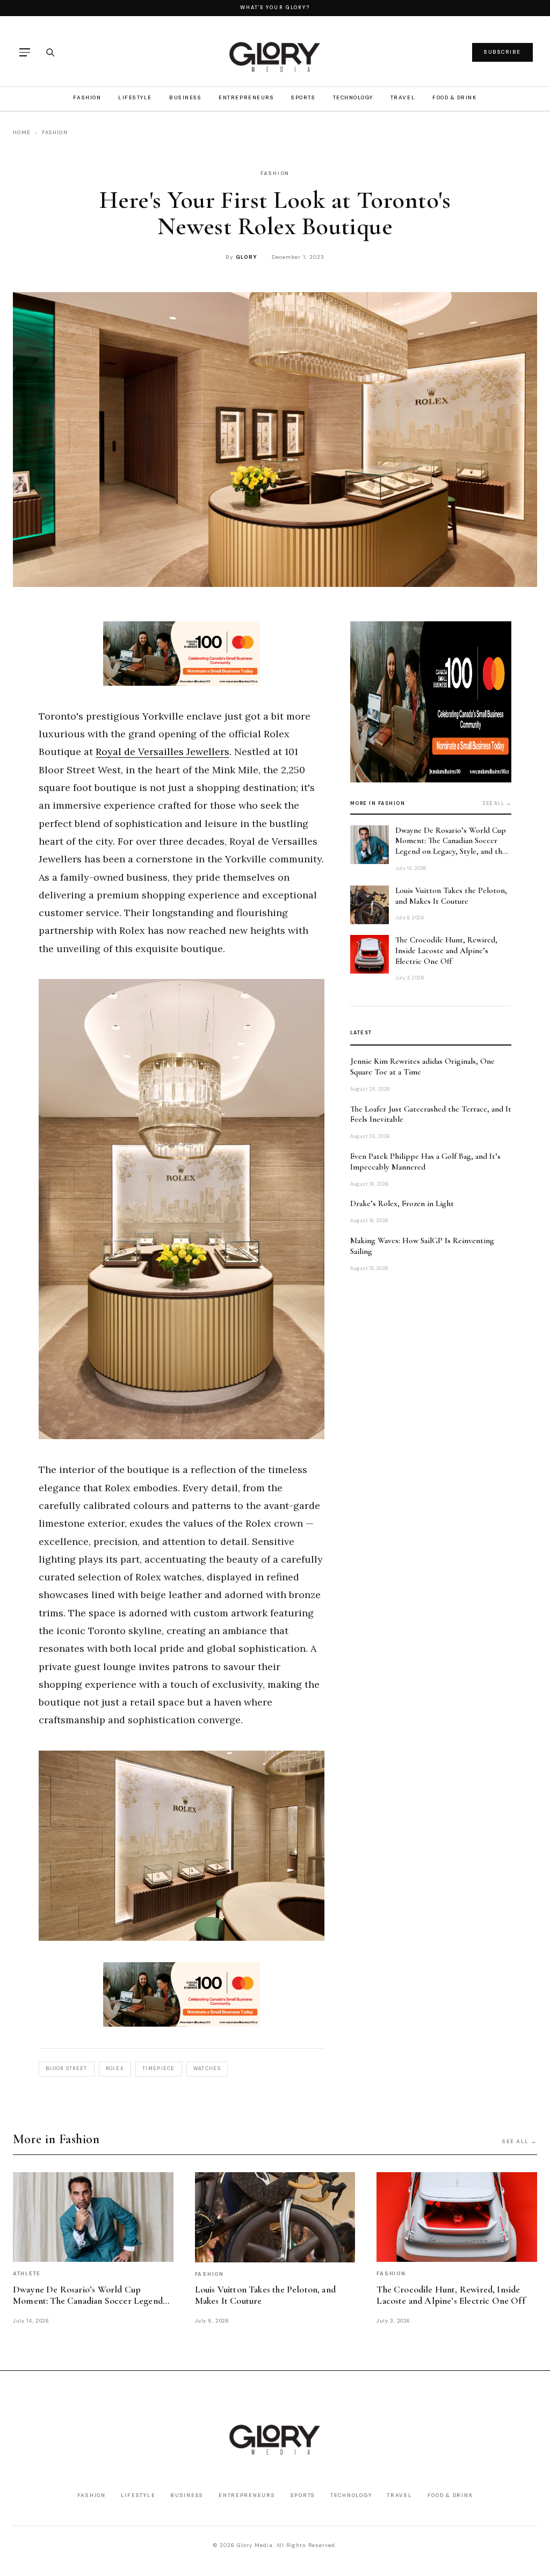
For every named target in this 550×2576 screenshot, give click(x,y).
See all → (497, 803)
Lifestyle (135, 97)
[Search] (50, 52)
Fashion (87, 97)
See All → (520, 2141)
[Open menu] (25, 52)
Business (185, 97)
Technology (353, 97)
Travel (403, 97)
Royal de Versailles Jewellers (162, 752)
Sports (303, 97)
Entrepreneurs (246, 97)
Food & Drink (454, 97)
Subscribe (502, 52)
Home (22, 132)
